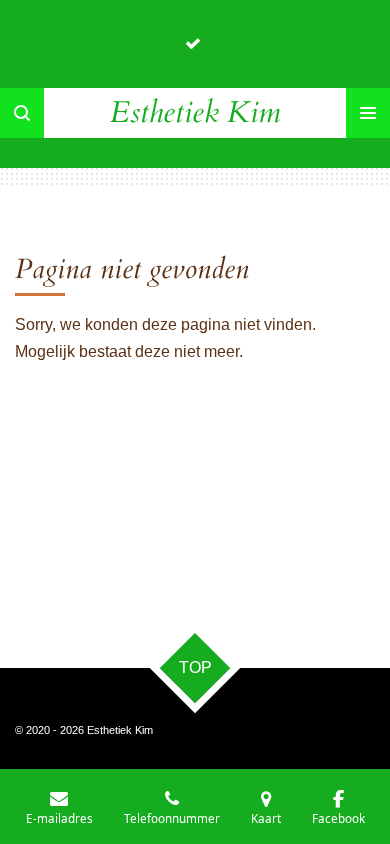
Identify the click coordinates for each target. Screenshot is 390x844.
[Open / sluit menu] (368, 113)
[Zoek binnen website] (22, 113)
